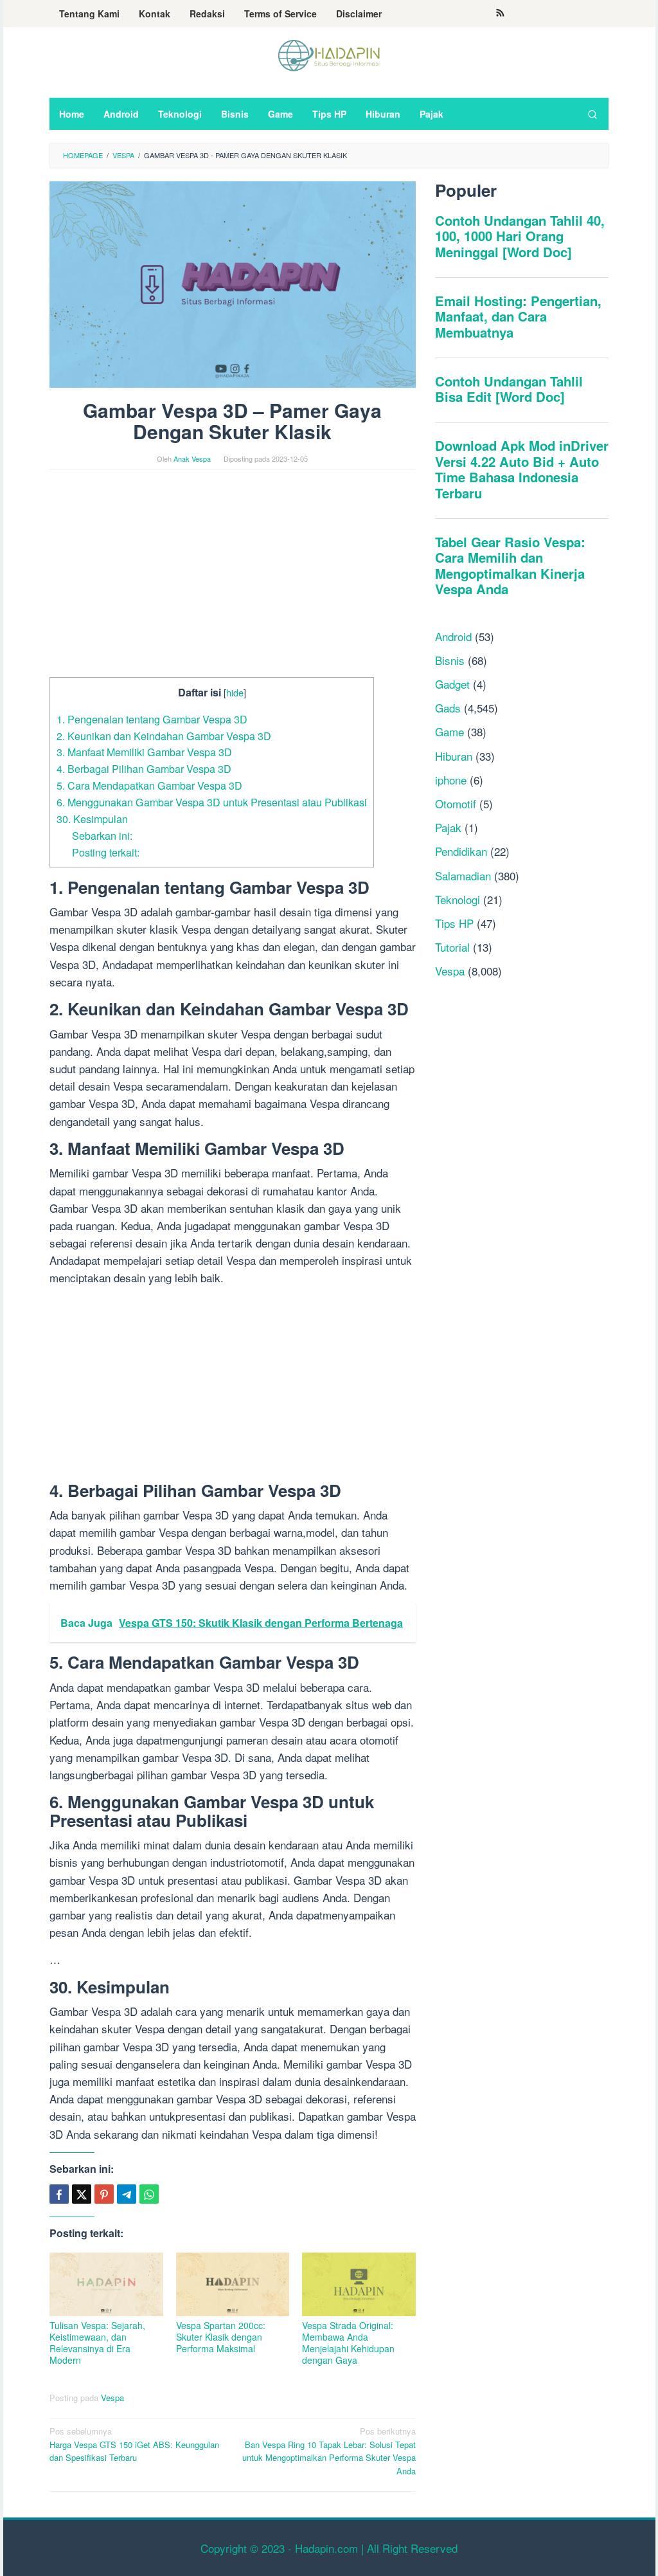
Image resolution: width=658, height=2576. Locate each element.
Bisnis (450, 660)
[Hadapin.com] (329, 54)
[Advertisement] (233, 582)
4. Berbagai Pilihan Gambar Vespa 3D (144, 768)
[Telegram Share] (127, 2194)
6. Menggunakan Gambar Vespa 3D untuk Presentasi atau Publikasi (212, 802)
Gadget (452, 684)
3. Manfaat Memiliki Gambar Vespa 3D (144, 752)
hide (235, 692)
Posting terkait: (106, 852)
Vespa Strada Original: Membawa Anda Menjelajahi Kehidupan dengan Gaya (348, 2343)
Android (453, 636)
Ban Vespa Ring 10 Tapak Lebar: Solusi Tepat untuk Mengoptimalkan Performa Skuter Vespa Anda (329, 2451)
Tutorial (452, 947)
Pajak (448, 827)
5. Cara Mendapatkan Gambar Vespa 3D (149, 785)
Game (449, 731)
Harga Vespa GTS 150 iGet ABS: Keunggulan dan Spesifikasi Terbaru (134, 2444)
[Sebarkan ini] (59, 2194)
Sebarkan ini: (102, 835)
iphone (451, 780)
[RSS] (500, 14)
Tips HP (454, 923)
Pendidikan (461, 851)
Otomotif (456, 803)
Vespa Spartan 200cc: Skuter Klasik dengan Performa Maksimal (221, 2337)
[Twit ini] (82, 2194)
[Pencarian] (592, 114)
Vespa (112, 2398)
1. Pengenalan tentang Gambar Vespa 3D (152, 719)
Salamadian (463, 875)
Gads (448, 708)
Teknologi (458, 899)
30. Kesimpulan (92, 819)
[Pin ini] (104, 2194)
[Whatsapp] (149, 2194)
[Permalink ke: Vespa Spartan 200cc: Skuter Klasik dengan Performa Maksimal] (233, 2284)
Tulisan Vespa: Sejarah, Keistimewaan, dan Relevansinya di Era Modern (97, 2343)
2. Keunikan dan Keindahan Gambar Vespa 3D (164, 736)
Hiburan (454, 756)
